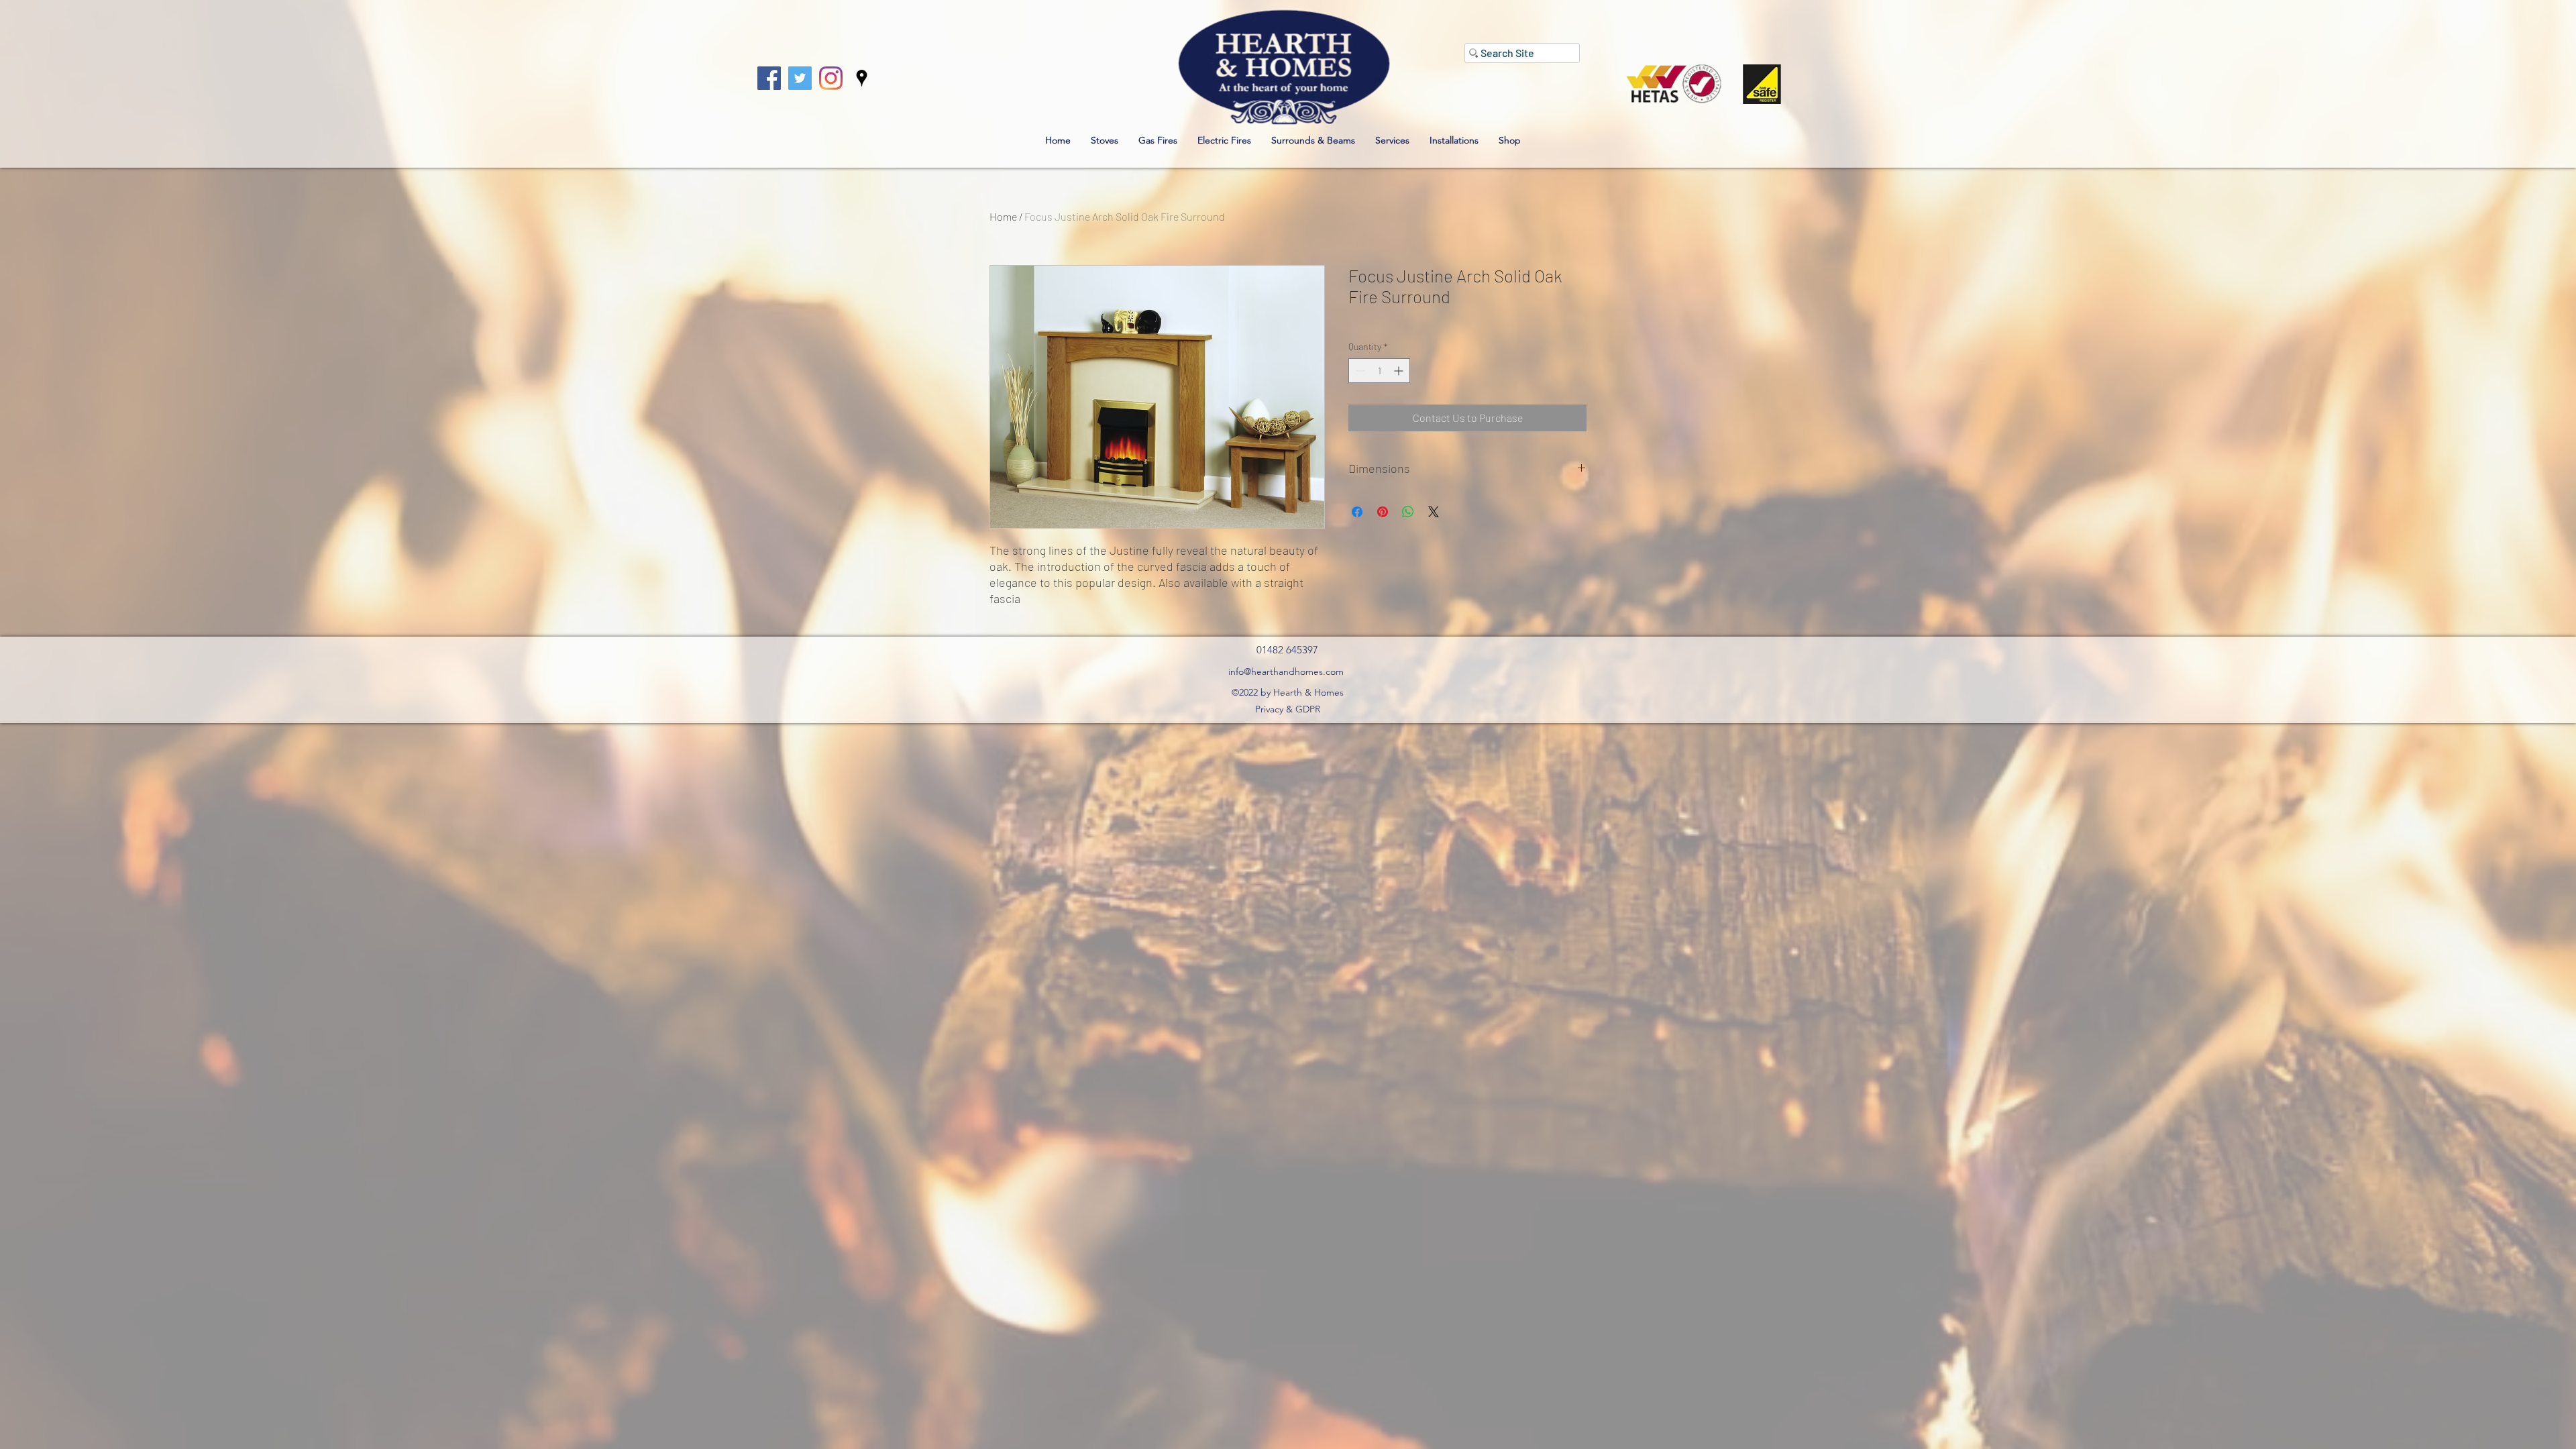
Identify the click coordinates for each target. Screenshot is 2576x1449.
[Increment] (1400, 371)
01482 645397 (1287, 650)
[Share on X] (1434, 512)
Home (1003, 216)
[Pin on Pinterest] (1383, 512)
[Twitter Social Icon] (800, 78)
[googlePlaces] (862, 78)
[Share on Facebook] (1357, 512)
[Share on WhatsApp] (1408, 512)
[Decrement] (1359, 371)
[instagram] (831, 78)
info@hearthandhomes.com (1286, 672)
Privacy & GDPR (1288, 709)
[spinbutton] (1379, 371)
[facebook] (769, 78)
